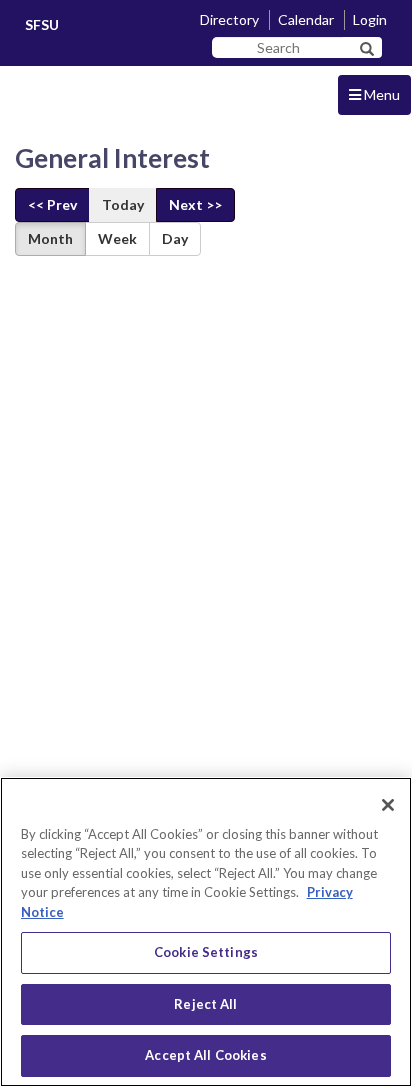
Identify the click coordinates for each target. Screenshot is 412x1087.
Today (123, 204)
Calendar (306, 19)
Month (50, 238)
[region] (206, 932)
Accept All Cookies (205, 1055)
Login (370, 19)
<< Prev (52, 204)
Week (117, 238)
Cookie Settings (206, 952)
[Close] (388, 805)
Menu (380, 94)
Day (175, 238)
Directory (229, 19)
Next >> (195, 204)
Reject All (205, 1004)
